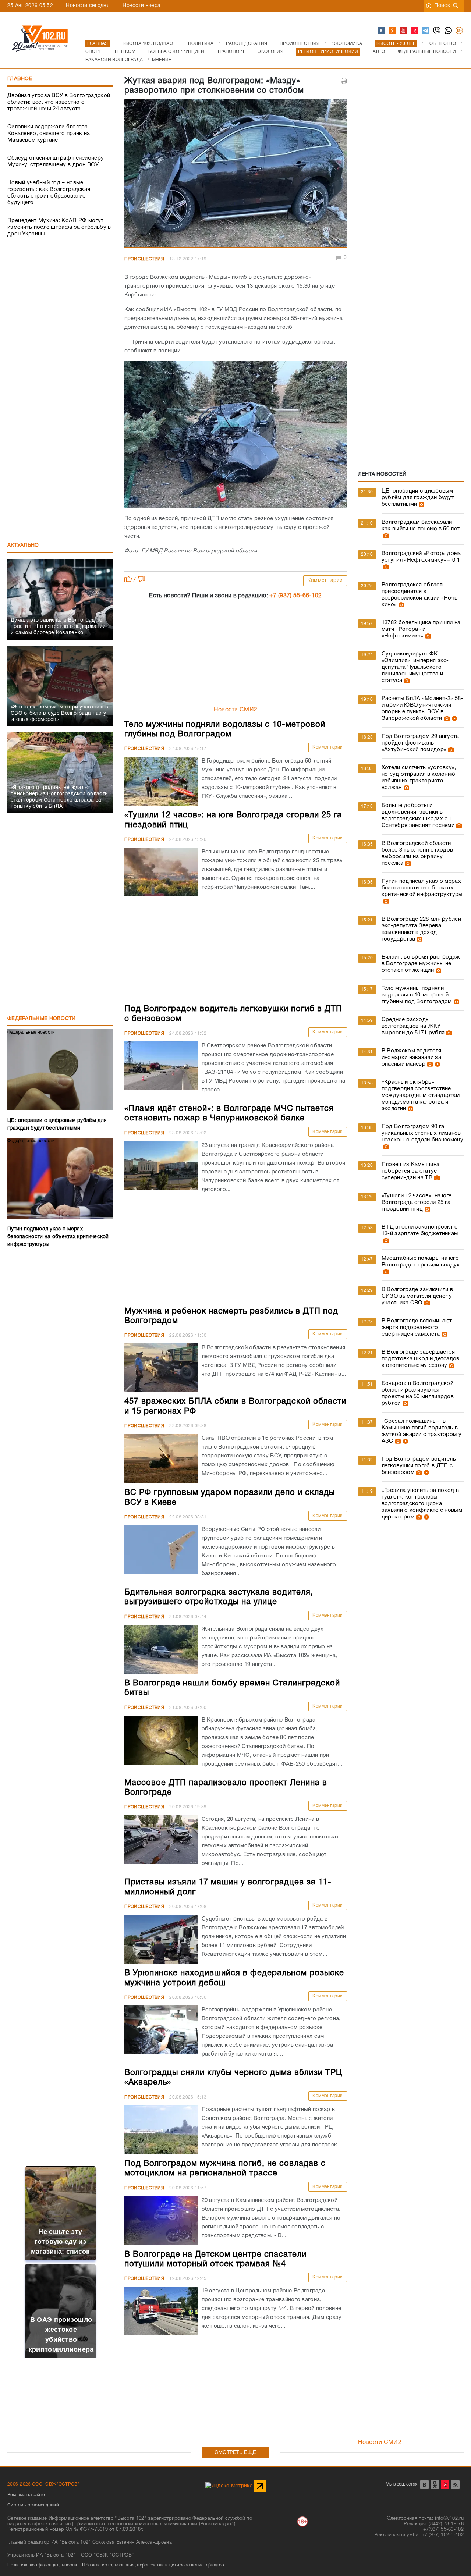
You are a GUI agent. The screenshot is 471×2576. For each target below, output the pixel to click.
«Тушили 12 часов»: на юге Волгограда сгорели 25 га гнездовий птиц (417, 1202)
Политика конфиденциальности (42, 2565)
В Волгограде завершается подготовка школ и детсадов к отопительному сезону (421, 1359)
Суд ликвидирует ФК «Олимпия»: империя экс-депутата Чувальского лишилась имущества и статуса (415, 667)
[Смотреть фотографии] (421, 504)
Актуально (23, 545)
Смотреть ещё (235, 2453)
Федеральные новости (42, 1019)
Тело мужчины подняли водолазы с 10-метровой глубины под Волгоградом (417, 995)
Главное (20, 79)
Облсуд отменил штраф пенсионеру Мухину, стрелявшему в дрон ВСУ (56, 161)
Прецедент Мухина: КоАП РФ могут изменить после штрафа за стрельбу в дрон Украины (59, 227)
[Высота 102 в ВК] (382, 31)
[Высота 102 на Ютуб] (404, 31)
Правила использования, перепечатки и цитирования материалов (153, 2565)
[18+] (460, 31)
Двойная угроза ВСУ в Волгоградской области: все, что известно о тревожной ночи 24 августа (59, 102)
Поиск (442, 6)
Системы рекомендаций (33, 2505)
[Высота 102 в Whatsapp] (449, 31)
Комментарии (325, 581)
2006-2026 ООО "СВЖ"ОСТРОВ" (43, 2484)
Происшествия (144, 259)
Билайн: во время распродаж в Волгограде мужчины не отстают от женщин (421, 964)
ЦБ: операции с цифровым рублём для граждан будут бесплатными (418, 498)
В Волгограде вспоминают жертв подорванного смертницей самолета (417, 1328)
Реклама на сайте (26, 2495)
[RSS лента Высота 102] (455, 2485)
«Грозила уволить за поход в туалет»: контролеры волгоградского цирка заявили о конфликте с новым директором (422, 1504)
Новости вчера (141, 6)
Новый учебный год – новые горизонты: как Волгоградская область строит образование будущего (49, 193)
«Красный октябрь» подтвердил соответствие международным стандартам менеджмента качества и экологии (421, 1095)
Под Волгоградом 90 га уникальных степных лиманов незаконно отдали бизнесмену (422, 1133)
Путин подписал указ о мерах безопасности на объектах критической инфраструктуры (422, 888)
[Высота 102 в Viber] (437, 31)
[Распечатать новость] (344, 81)
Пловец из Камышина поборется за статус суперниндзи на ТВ (410, 1171)
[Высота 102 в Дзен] (415, 31)
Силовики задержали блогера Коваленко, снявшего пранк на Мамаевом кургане (49, 134)
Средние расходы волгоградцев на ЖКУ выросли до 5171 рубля (413, 1026)
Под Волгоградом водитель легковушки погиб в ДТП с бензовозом (419, 1466)
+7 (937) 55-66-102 (295, 596)
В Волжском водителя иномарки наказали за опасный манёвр (412, 1058)
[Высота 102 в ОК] (393, 31)
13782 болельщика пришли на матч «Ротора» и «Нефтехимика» (421, 629)
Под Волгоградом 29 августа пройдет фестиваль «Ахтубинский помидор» (420, 743)
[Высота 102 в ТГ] (426, 31)
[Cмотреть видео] (454, 718)
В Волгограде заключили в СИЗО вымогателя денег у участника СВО (417, 1296)
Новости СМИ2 (236, 710)
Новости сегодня (88, 6)
